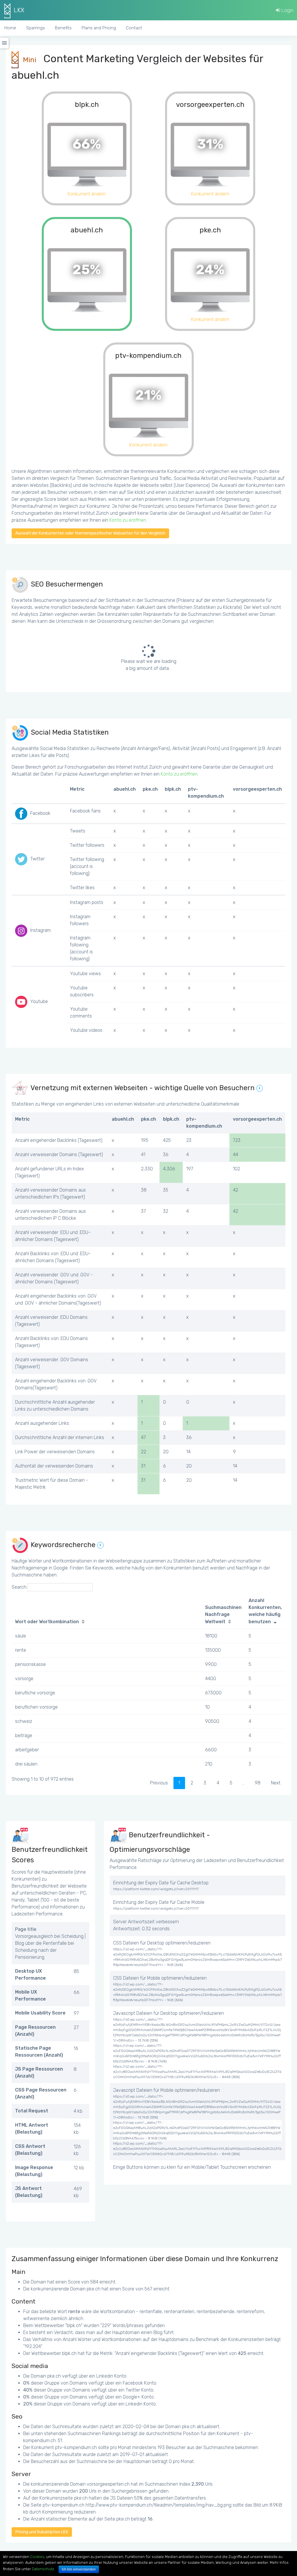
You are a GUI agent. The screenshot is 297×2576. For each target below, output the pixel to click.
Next (276, 1783)
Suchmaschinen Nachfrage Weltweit (223, 1615)
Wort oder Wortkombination (47, 1622)
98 (258, 1783)
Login (287, 10)
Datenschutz (43, 2569)
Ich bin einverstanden (79, 2569)
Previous (159, 1783)
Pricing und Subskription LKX (42, 2532)
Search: (19, 1587)
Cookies (37, 2557)
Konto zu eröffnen (128, 520)
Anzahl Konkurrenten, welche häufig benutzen (265, 1611)
